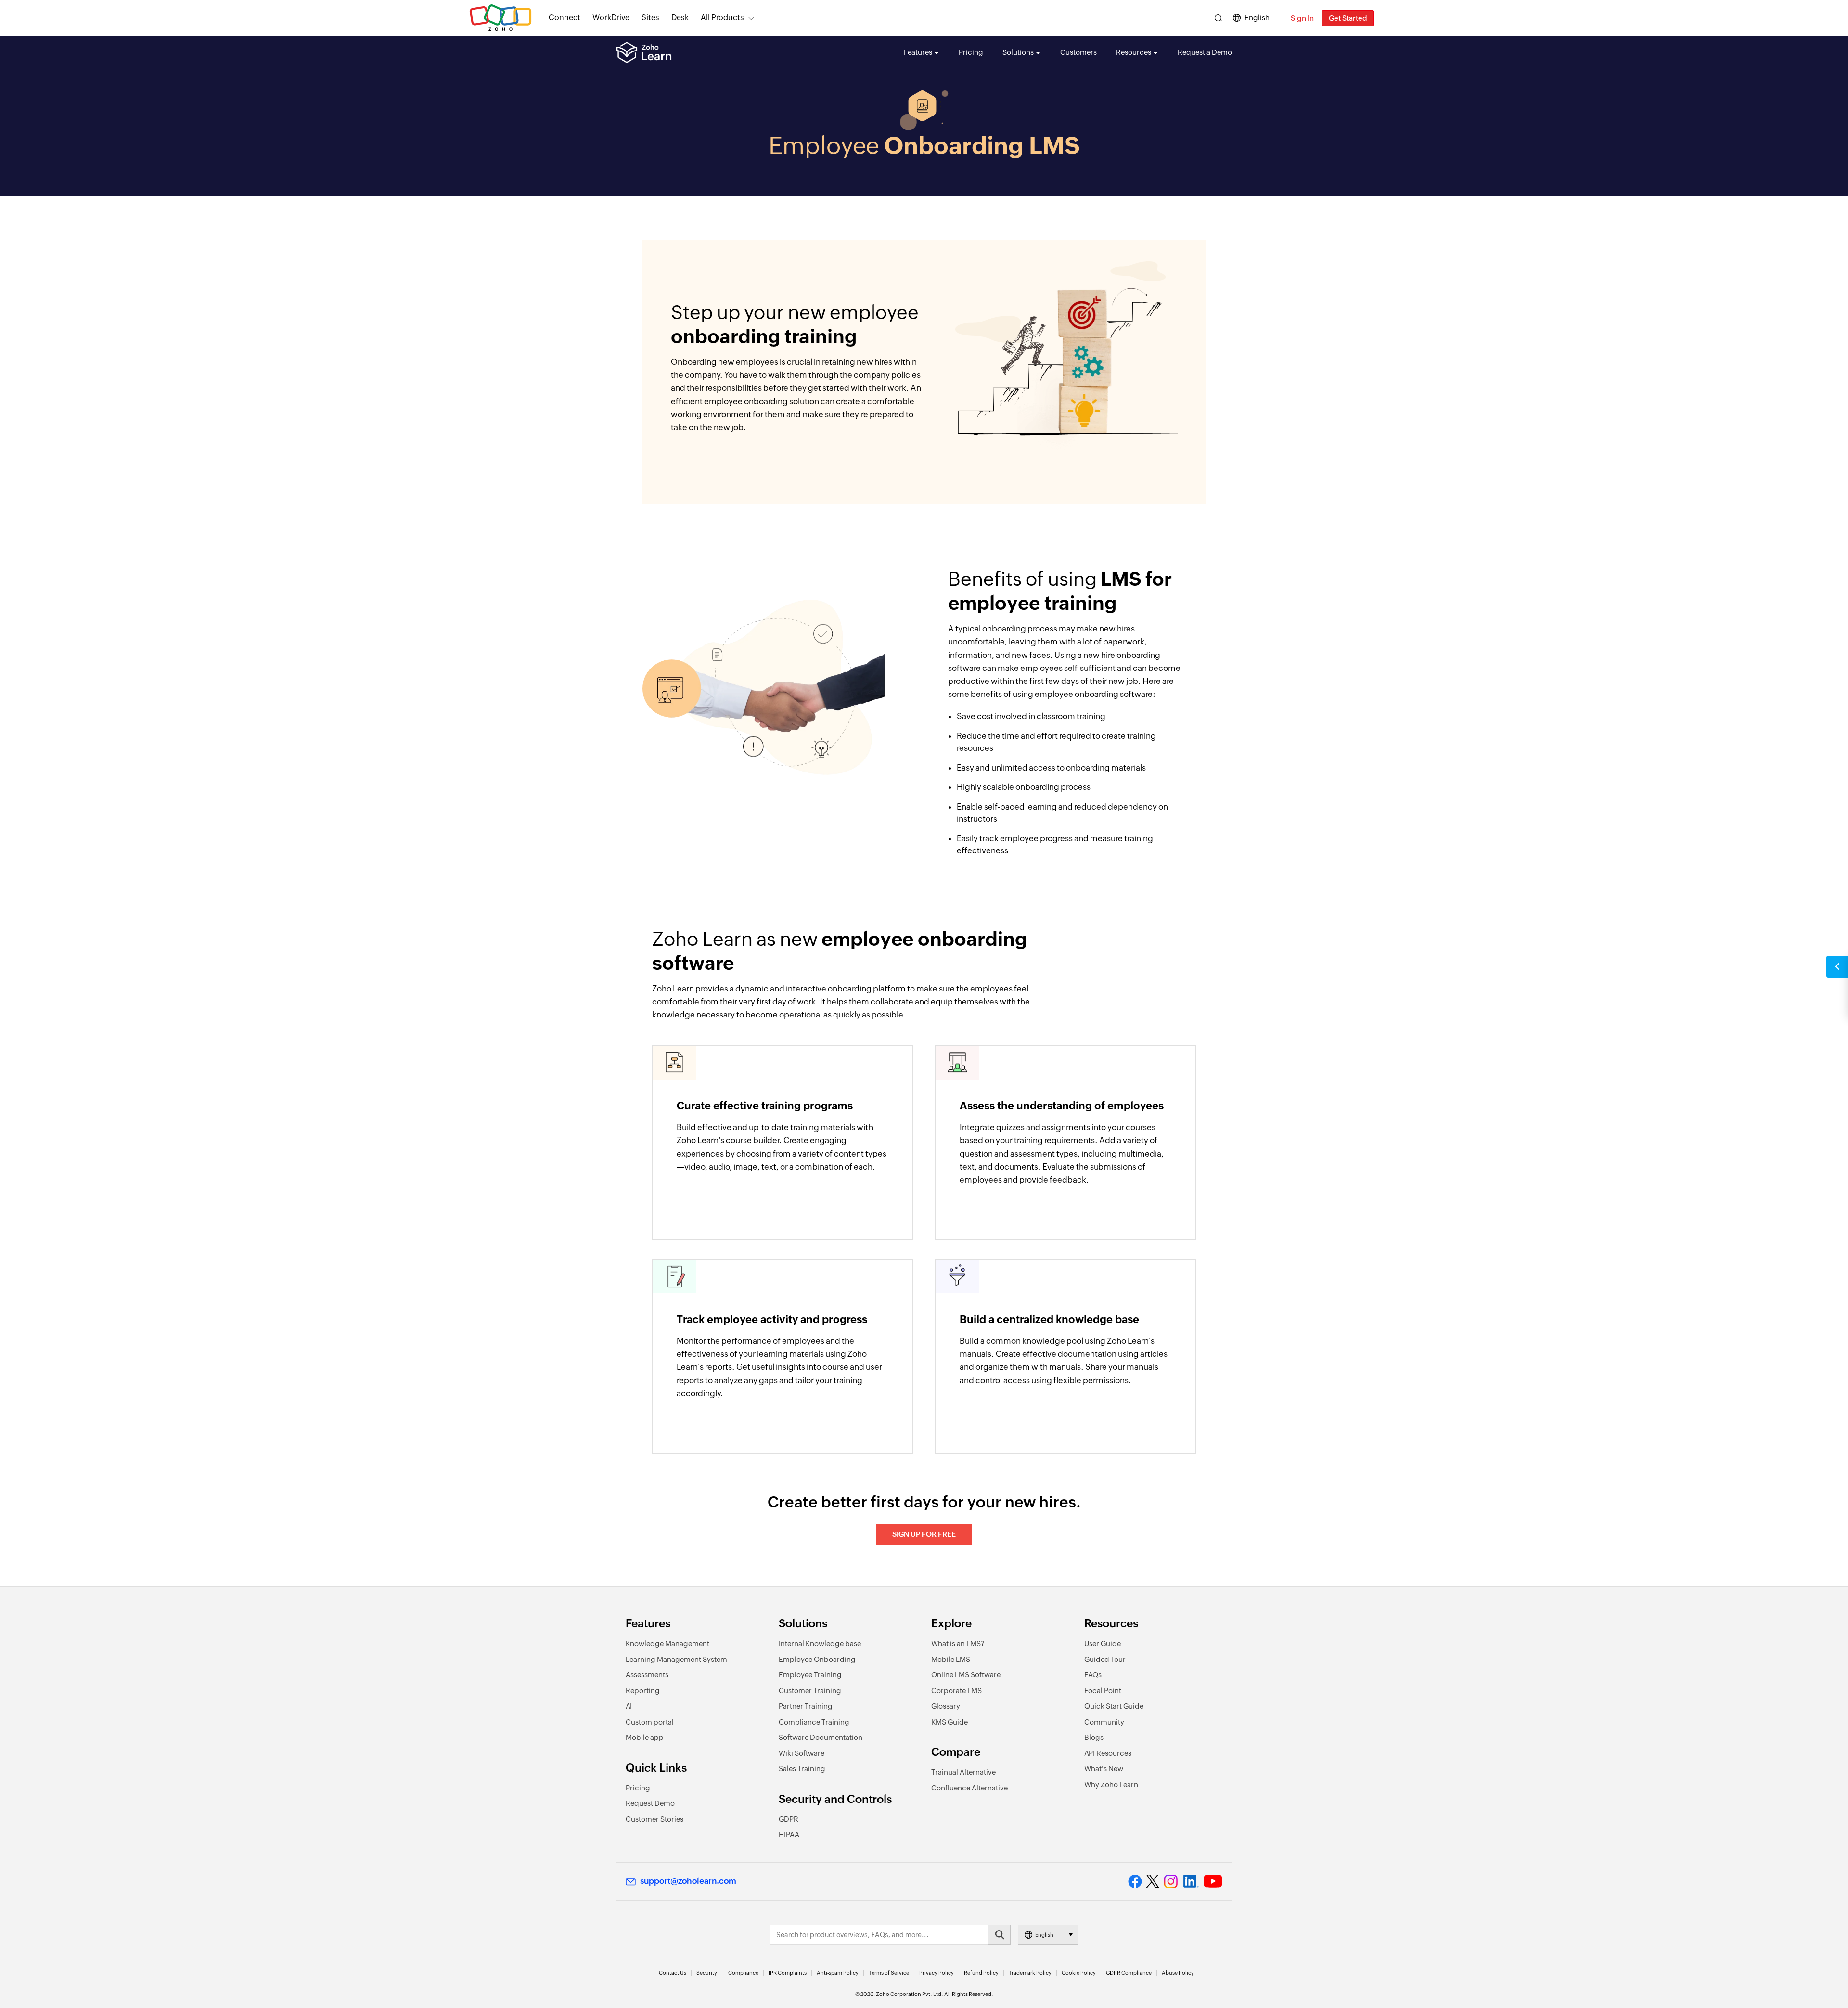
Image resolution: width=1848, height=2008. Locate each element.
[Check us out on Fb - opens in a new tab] (1135, 1881)
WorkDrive (611, 18)
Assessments (647, 1675)
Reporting (643, 1691)
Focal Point (1103, 1691)
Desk (680, 18)
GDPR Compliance (1129, 1973)
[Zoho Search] (1218, 18)
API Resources (1108, 1753)
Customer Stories (654, 1819)
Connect (565, 18)
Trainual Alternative (963, 1772)
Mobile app (645, 1737)
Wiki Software (802, 1753)
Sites (650, 18)
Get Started (1348, 18)
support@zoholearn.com (688, 1881)
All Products (722, 18)
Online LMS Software (966, 1675)
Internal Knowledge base (820, 1643)
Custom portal (650, 1722)
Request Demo (650, 1803)
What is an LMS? (958, 1643)
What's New (1104, 1769)
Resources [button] (1134, 52)
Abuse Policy (1178, 1973)
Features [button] (918, 52)
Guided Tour (1105, 1659)
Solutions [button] (1018, 52)
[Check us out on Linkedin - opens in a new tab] (1191, 1881)
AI (629, 1706)
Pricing (971, 52)
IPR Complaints (788, 1973)
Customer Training (810, 1691)
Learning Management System (676, 1659)
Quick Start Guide (1114, 1706)
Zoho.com (500, 18)
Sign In (1302, 18)
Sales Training (802, 1769)
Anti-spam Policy (838, 1973)
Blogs (1094, 1737)
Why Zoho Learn (1111, 1784)
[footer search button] (999, 1935)
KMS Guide (950, 1722)
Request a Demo (1205, 52)
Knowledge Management (667, 1643)
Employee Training (810, 1675)
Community (1104, 1722)
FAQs (1093, 1675)
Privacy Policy (937, 1973)
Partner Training (806, 1706)
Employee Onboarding (817, 1659)
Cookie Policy (1079, 1973)
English (1257, 18)
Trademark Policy (1030, 1973)
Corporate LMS (956, 1691)
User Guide (1103, 1643)
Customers (1078, 52)
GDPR (789, 1819)
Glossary (946, 1706)
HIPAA (789, 1834)
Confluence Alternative (969, 1788)
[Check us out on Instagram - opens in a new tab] (1171, 1881)
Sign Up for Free (924, 1534)
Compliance (743, 1973)
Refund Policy (981, 1973)
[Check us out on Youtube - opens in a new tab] (1213, 1881)
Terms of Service (889, 1973)
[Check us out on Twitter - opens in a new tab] (1153, 1881)
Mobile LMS (951, 1659)
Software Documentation (821, 1737)
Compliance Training (814, 1722)
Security (707, 1973)
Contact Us (673, 1973)
